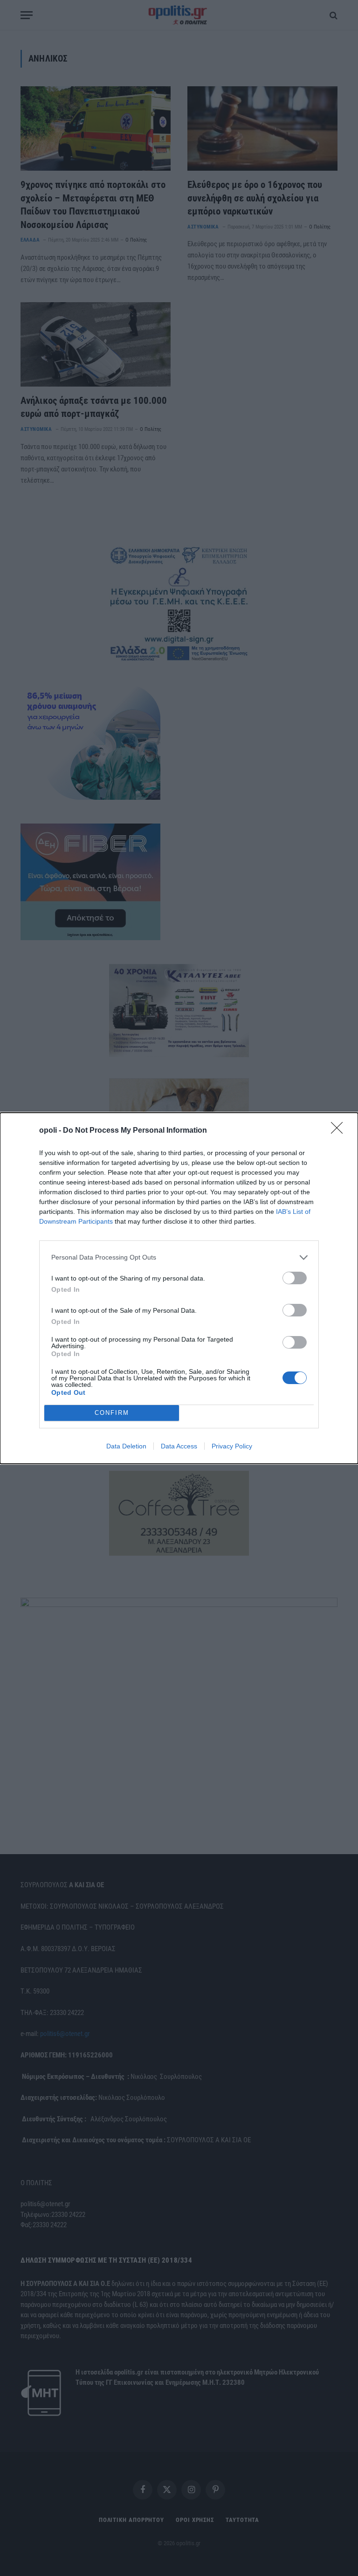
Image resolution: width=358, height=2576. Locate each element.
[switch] (295, 1278)
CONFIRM (112, 1413)
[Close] (340, 1131)
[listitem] (179, 1257)
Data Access (179, 1446)
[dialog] (179, 1288)
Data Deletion (126, 1446)
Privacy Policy (232, 1446)
